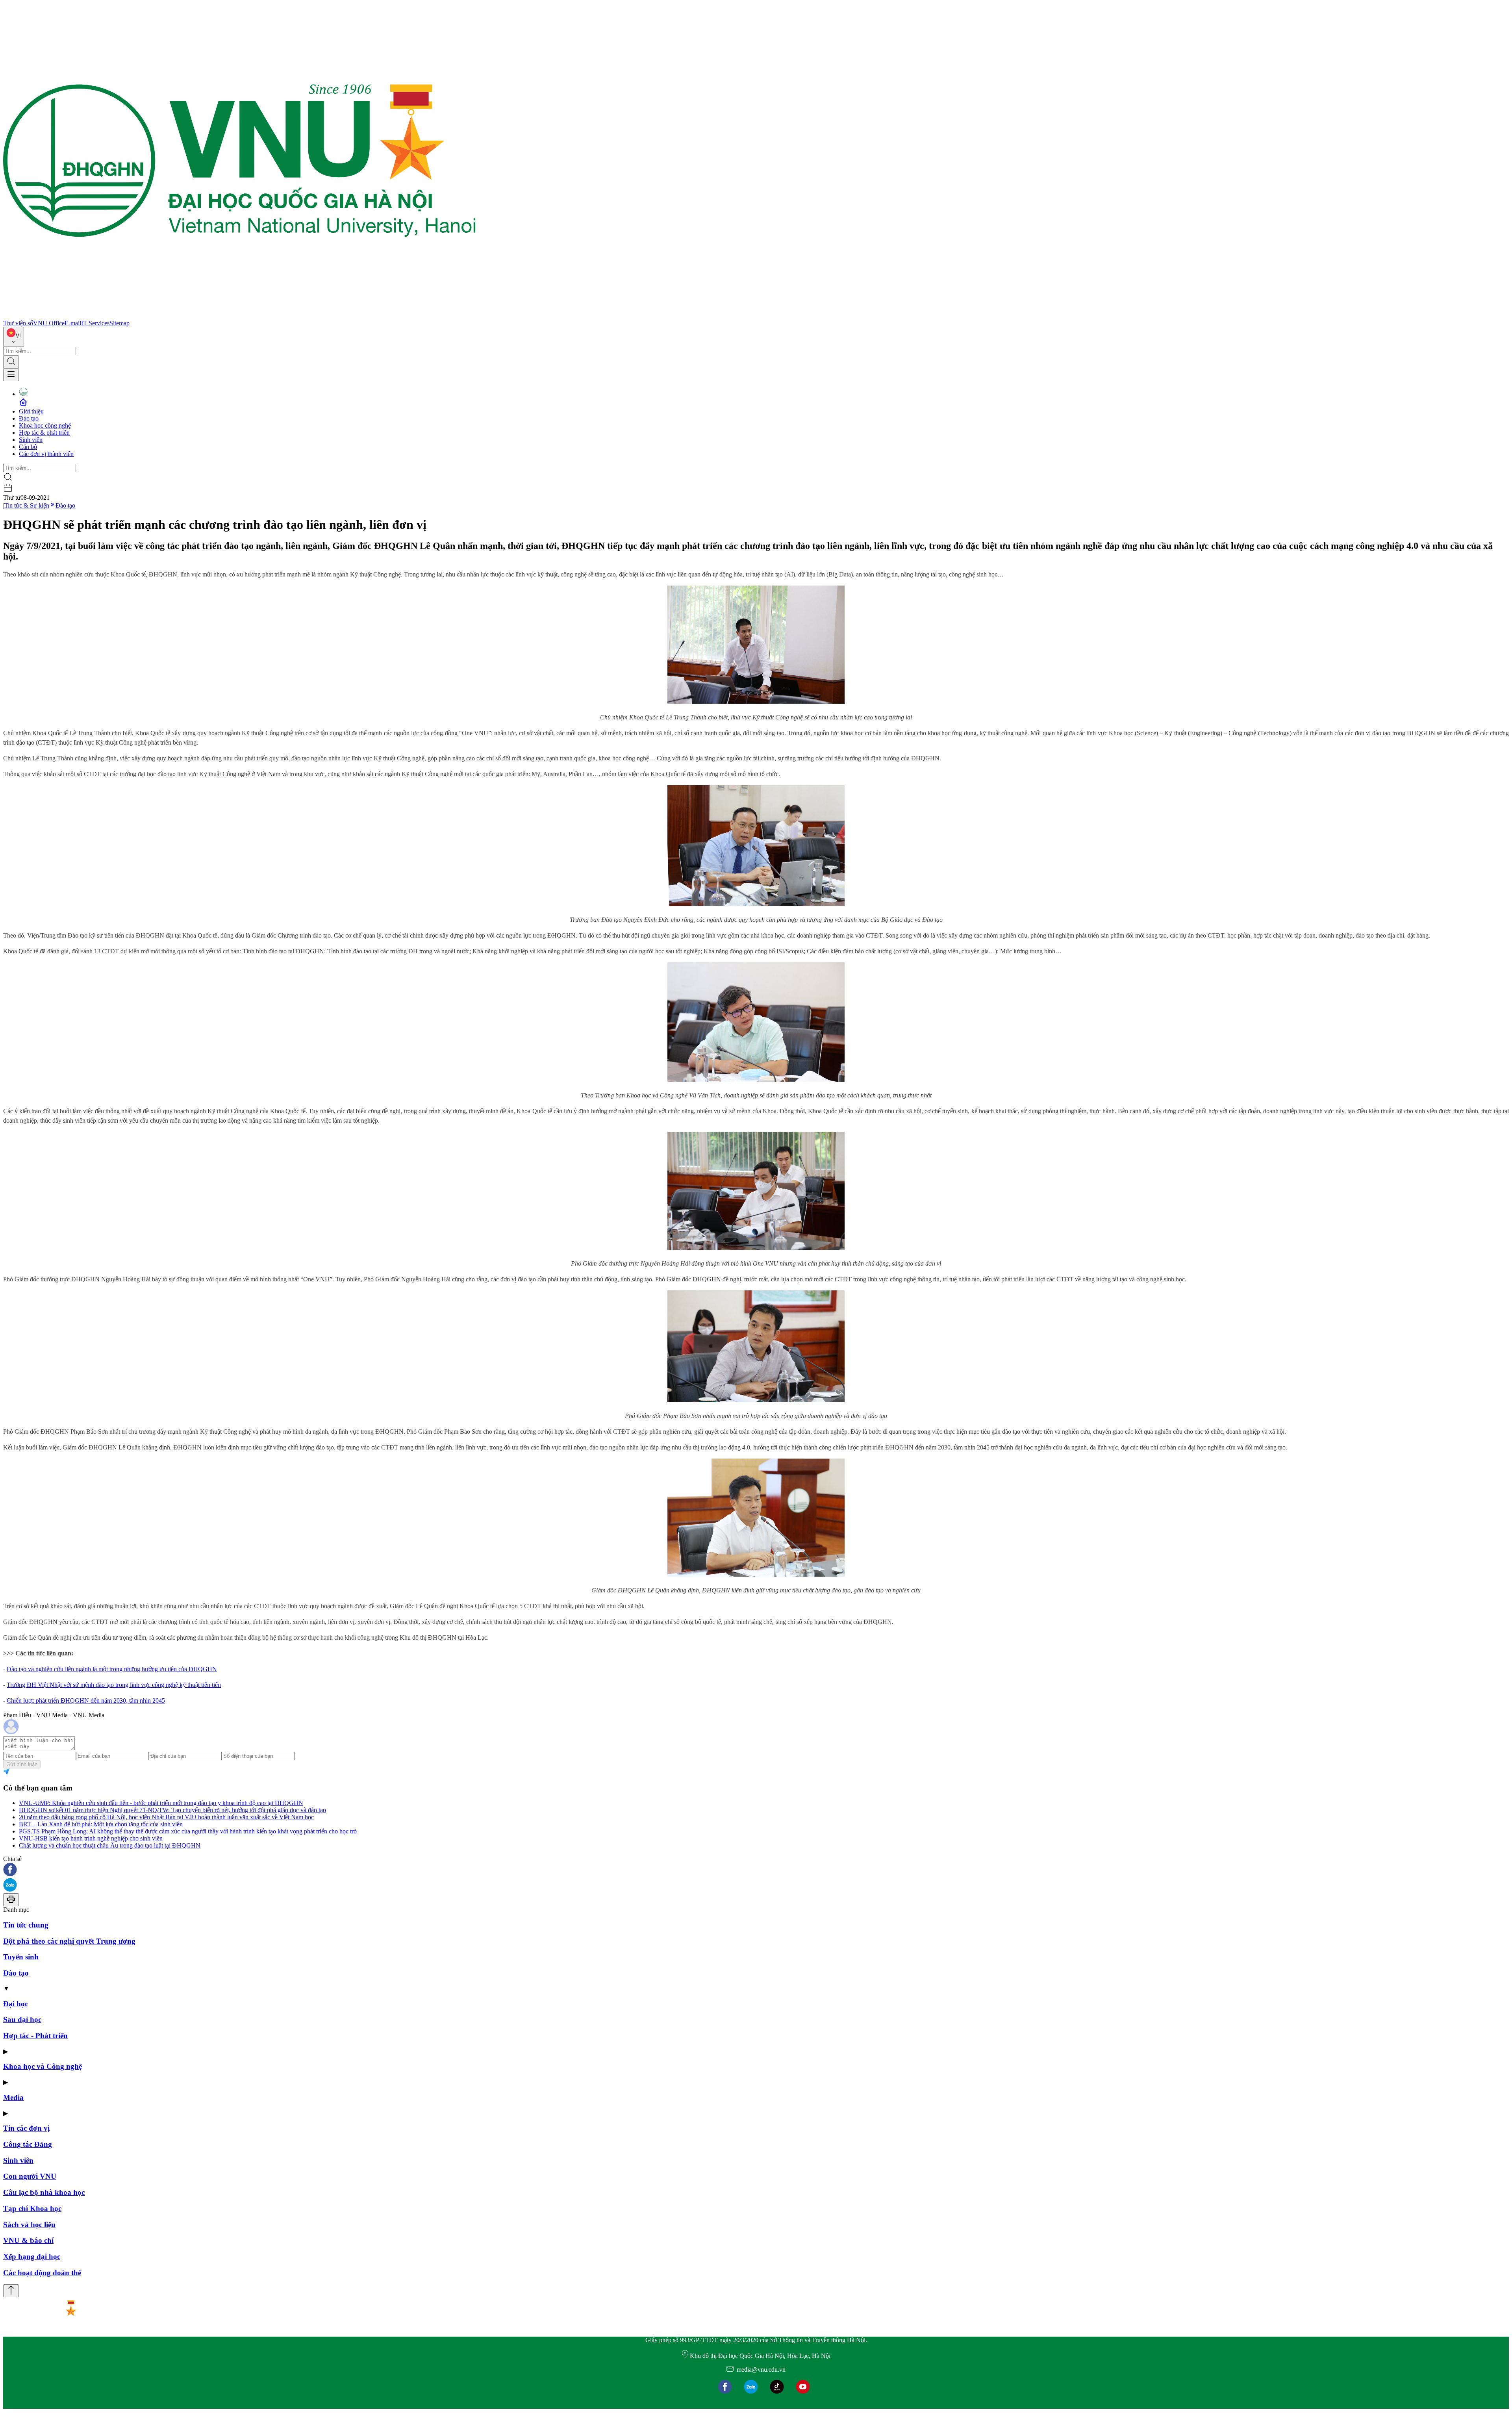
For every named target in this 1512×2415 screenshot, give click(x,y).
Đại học (16, 2004)
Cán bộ (28, 447)
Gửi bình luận (22, 1764)
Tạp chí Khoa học (32, 2208)
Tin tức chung (26, 1925)
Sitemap (120, 323)
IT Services (95, 323)
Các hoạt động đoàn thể (42, 2273)
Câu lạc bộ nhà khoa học (44, 2192)
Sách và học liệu (29, 2225)
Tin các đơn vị (26, 2128)
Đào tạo (29, 418)
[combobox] (14, 337)
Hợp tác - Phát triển (35, 2036)
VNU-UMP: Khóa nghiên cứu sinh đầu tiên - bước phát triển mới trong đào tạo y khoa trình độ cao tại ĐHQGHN (161, 1803)
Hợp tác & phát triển (44, 433)
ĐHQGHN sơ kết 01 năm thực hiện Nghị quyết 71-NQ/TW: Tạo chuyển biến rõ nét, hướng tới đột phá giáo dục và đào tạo (172, 1810)
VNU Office (49, 323)
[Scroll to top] (11, 2291)
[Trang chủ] (239, 316)
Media (13, 2097)
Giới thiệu (31, 411)
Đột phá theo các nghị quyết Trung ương (69, 1941)
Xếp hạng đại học (32, 2257)
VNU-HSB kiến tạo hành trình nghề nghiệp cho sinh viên (91, 1838)
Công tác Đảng (28, 2144)
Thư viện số (18, 323)
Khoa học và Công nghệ (43, 2066)
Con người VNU (30, 2176)
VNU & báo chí (28, 2240)
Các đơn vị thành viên (46, 454)
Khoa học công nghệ (45, 425)
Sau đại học (22, 2019)
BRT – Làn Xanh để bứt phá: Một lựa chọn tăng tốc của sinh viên (101, 1824)
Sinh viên (31, 440)
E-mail (73, 323)
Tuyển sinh (21, 1957)
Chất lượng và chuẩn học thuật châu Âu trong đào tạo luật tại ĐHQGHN (110, 1845)
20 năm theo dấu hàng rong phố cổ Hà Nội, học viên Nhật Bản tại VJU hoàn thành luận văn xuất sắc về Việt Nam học (166, 1817)
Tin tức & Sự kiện (27, 505)
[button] (756, 1870)
